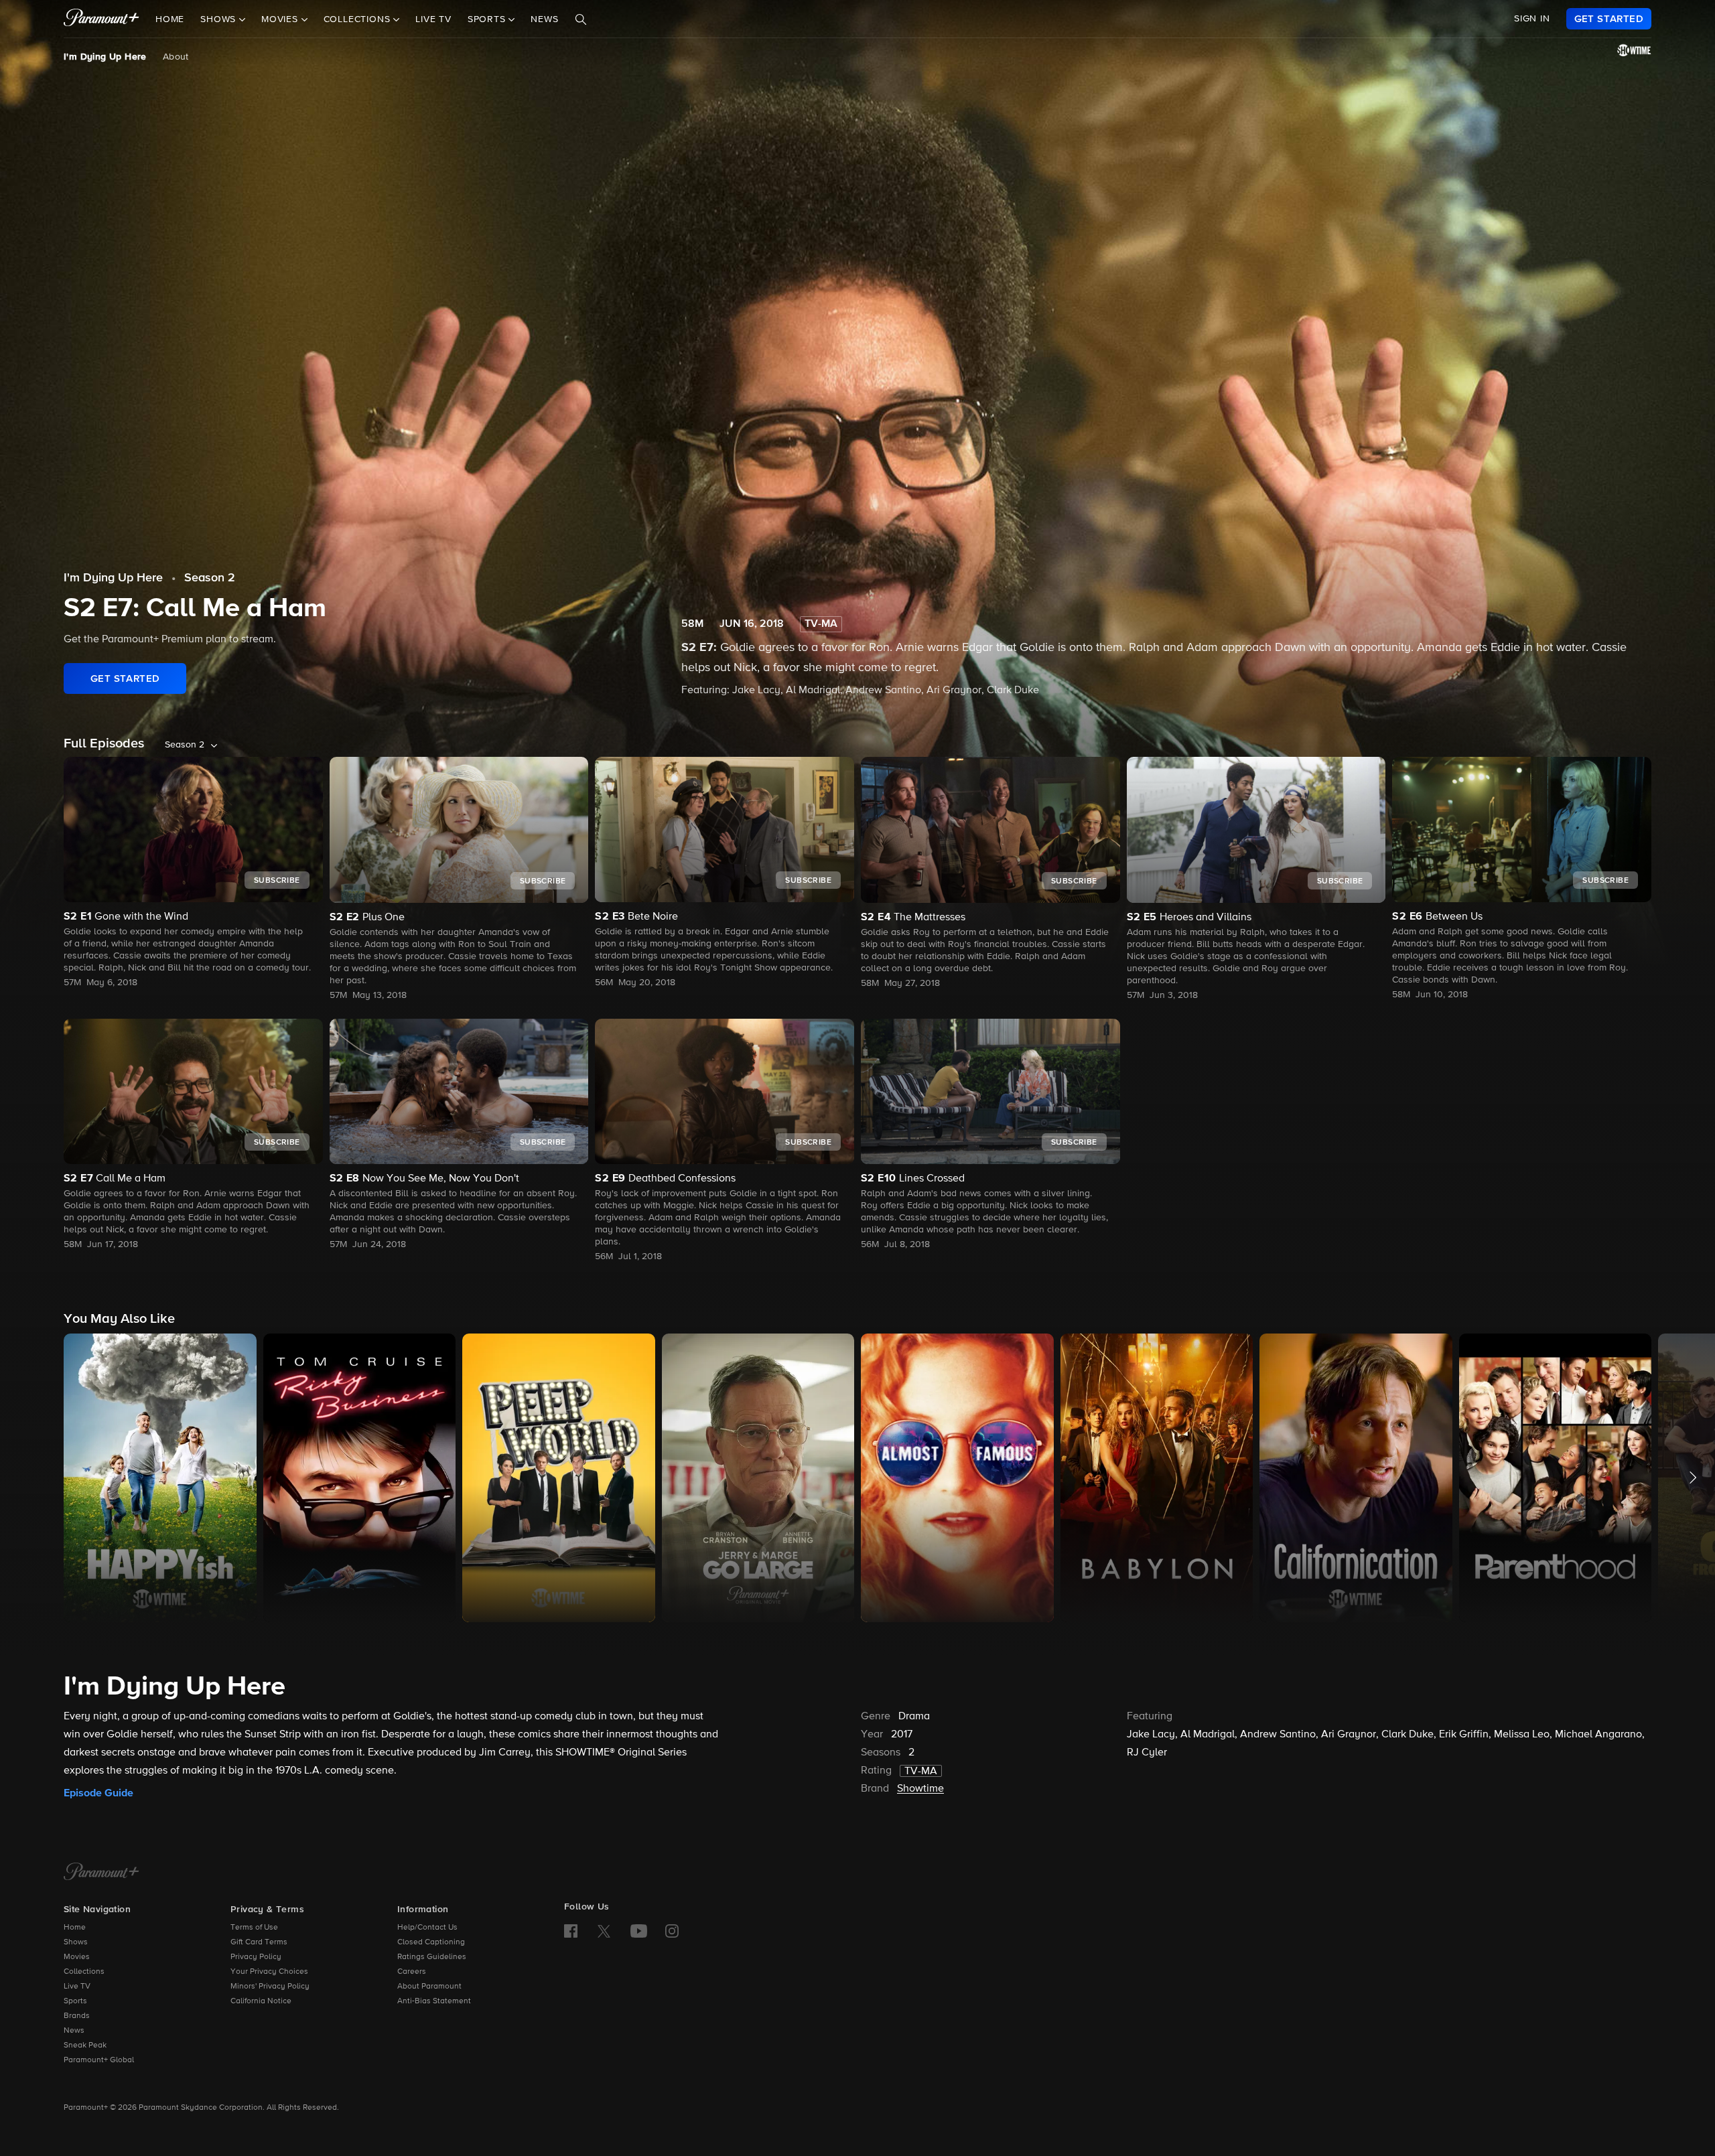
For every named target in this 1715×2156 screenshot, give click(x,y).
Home (170, 19)
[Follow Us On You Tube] (639, 1931)
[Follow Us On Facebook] (571, 1931)
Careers (412, 1972)
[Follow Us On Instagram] (672, 1931)
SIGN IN (1532, 19)
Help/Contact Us (427, 1928)
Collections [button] (359, 19)
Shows (76, 1942)
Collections (84, 1972)
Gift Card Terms (259, 1942)
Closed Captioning (431, 1942)
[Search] (581, 19)
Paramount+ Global (99, 2060)
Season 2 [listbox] (185, 745)
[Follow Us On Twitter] (604, 1930)
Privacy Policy (256, 1957)
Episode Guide (98, 1793)
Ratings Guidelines (432, 1957)
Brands (77, 2016)
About (176, 57)
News (544, 19)
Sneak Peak (85, 2045)
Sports (75, 2001)
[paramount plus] (101, 19)
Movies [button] (281, 19)
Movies (77, 1957)
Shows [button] (220, 19)
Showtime (920, 1789)
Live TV (433, 19)
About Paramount (429, 1987)
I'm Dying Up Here (105, 57)
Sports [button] (488, 19)
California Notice (261, 2001)
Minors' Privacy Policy (270, 1987)
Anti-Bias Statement (434, 2001)
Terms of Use (254, 1928)
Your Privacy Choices (269, 1972)
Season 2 (210, 578)
